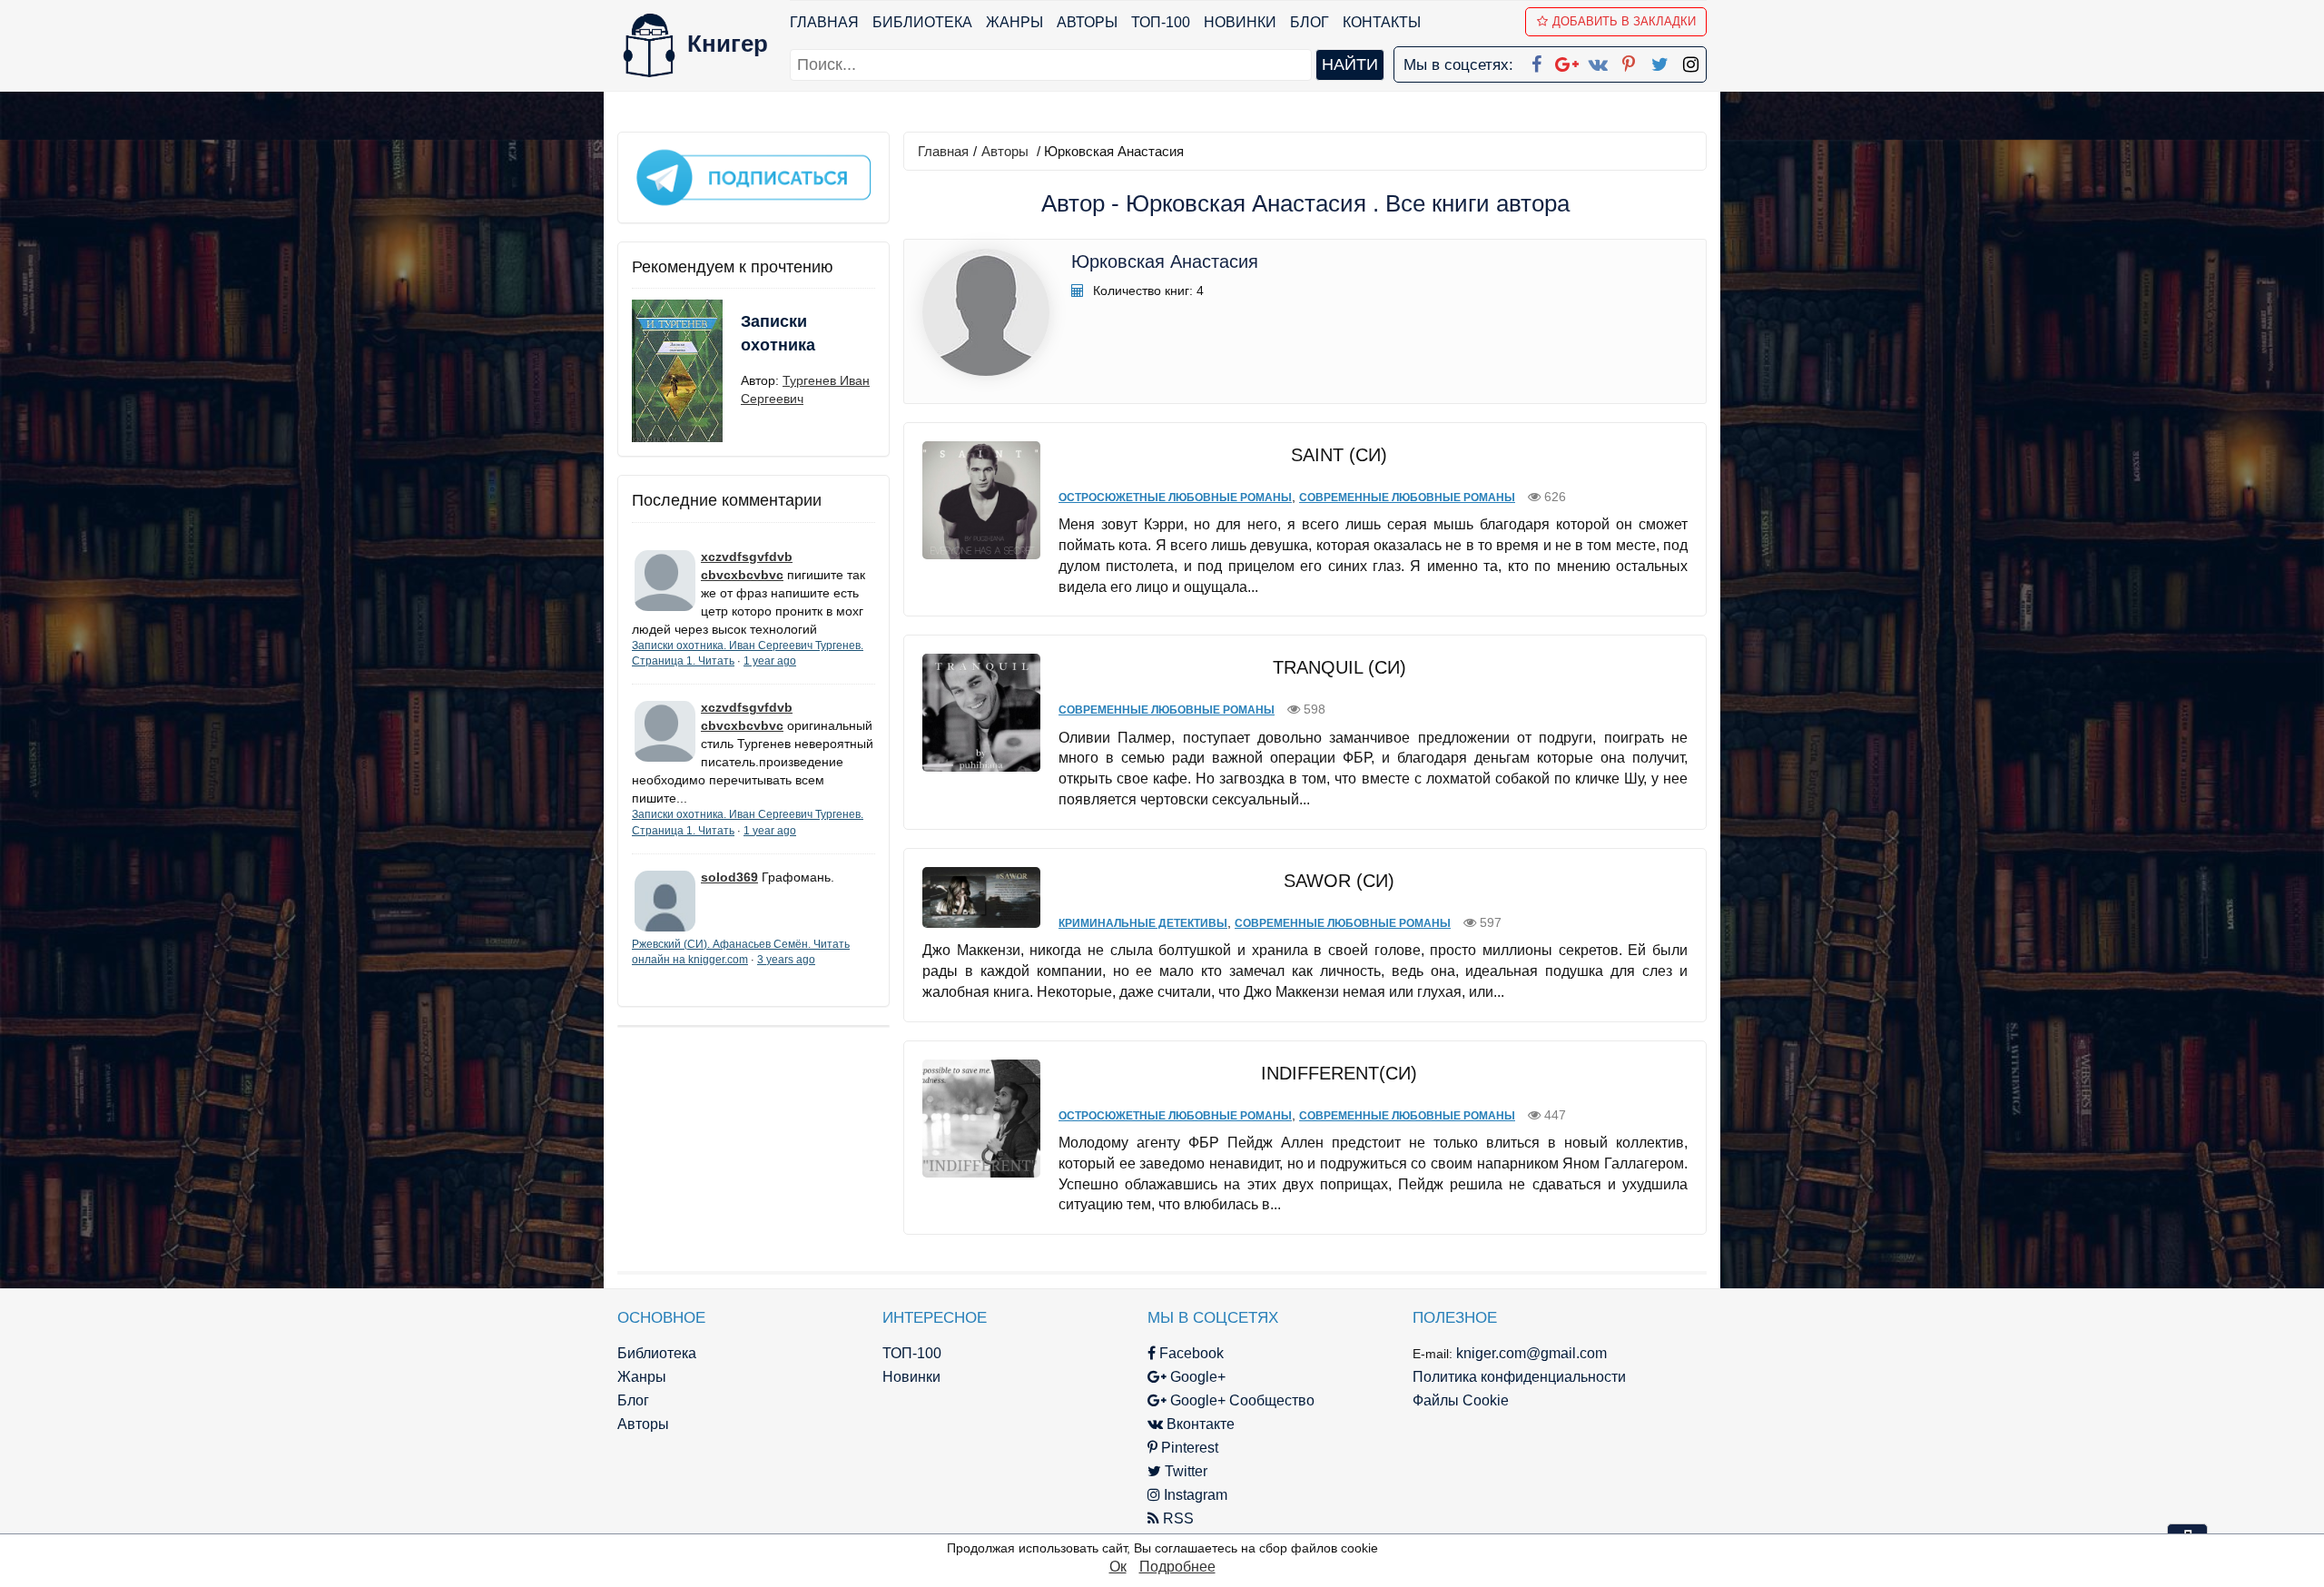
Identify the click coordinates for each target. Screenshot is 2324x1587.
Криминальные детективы (1143, 923)
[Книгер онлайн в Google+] (1567, 61)
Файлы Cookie (1461, 1400)
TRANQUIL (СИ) (1339, 667)
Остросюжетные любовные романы (1175, 498)
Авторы (1087, 22)
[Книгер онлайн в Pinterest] (1629, 61)
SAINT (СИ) (1339, 455)
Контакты (1382, 22)
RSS (1177, 1518)
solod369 (729, 877)
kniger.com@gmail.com (1531, 1353)
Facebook (1190, 1353)
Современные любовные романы (1407, 498)
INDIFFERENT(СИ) (1339, 1073)
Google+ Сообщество (1241, 1400)
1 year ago (770, 661)
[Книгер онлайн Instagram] (1690, 61)
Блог (1310, 22)
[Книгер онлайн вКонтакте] (1598, 61)
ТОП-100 (1161, 22)
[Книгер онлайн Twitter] (1659, 61)
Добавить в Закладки (1624, 21)
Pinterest (1188, 1448)
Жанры (1014, 22)
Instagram (1194, 1495)
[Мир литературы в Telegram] (753, 176)
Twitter (1184, 1471)
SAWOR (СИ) (1339, 881)
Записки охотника (778, 333)
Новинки (1240, 22)
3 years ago (786, 960)
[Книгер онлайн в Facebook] (1536, 61)
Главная (824, 22)
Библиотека (922, 22)
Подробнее (1177, 1567)
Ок (1118, 1567)
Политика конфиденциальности (1519, 1377)
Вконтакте (1199, 1424)
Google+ (1196, 1377)
